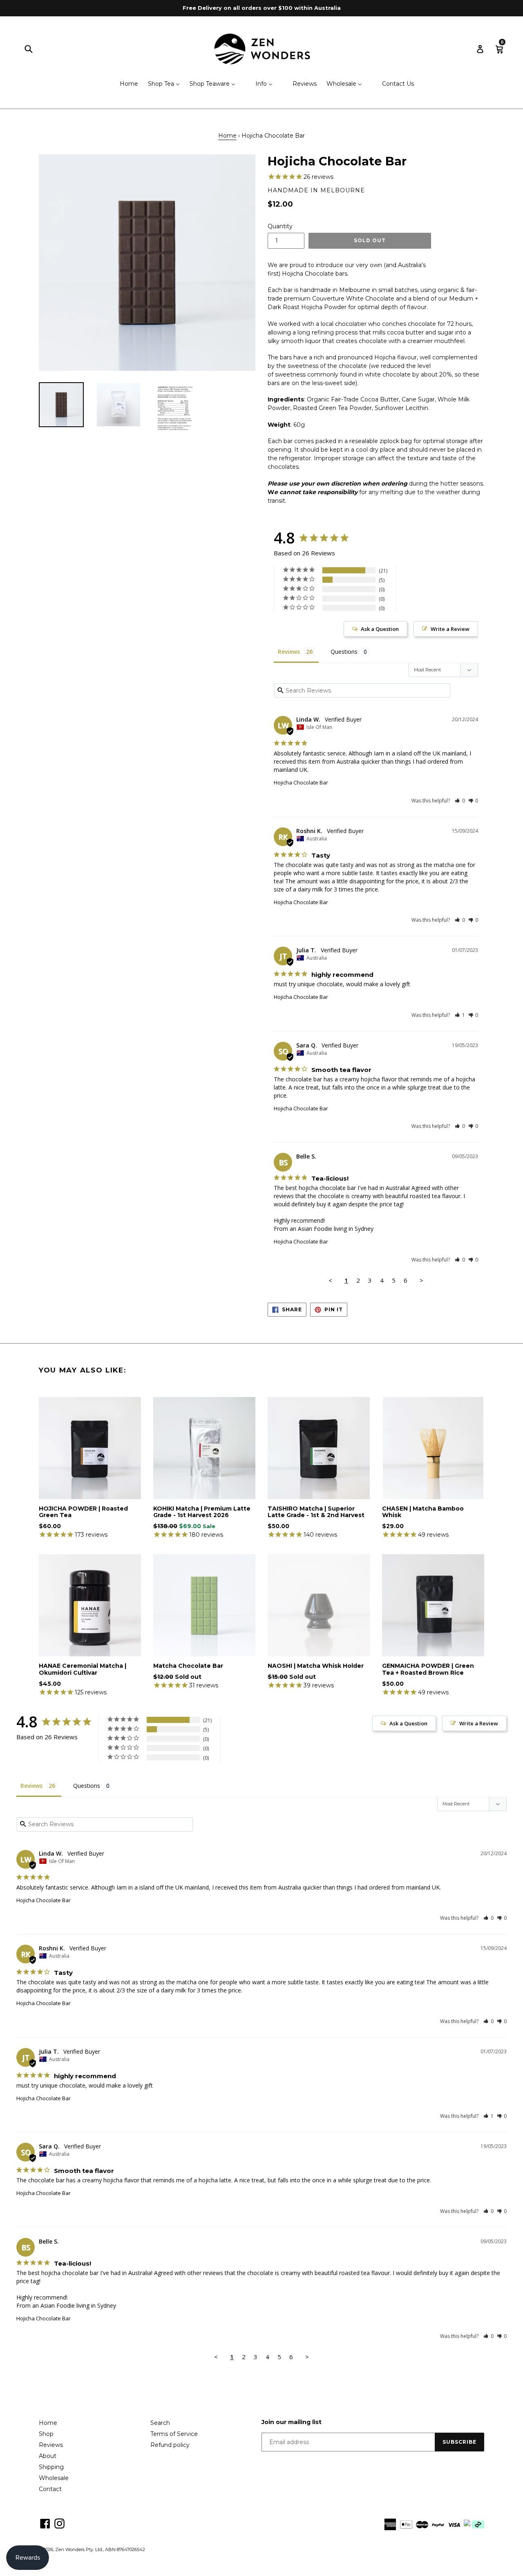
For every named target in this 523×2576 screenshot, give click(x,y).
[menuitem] (124, 84)
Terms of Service (174, 2434)
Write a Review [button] (450, 629)
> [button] (421, 1280)
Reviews (51, 2445)
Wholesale (54, 2478)
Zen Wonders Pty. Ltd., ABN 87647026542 (100, 2549)
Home (227, 136)
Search (160, 2423)
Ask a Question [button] (380, 629)
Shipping (51, 2467)
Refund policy (170, 2445)
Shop (46, 2434)
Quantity (280, 226)
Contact (50, 2489)
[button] (460, 801)
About (48, 2456)
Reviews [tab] (289, 652)
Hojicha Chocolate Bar (301, 782)
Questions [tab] (344, 652)
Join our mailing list (292, 2422)
